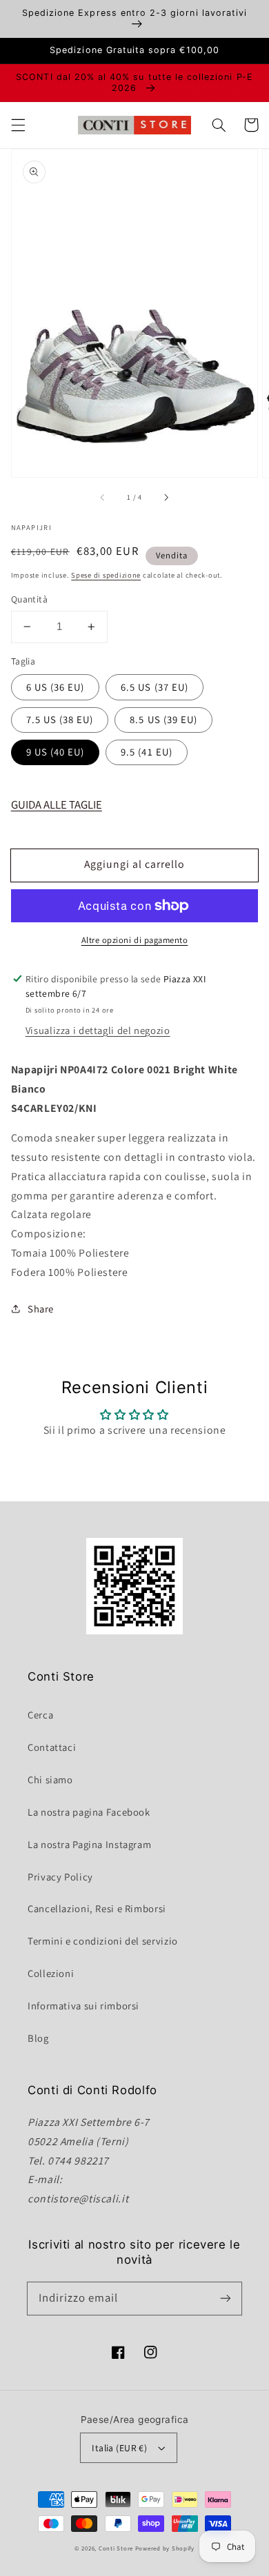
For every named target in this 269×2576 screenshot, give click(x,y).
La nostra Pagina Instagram (89, 1844)
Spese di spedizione (106, 575)
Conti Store (117, 2548)
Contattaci (52, 1747)
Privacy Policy (60, 1877)
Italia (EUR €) (119, 2448)
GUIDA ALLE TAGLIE (57, 804)
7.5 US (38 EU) (60, 719)
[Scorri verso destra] (166, 497)
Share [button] (41, 1309)
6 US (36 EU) (56, 687)
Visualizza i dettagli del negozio (98, 1030)
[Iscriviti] (226, 2298)
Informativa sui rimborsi (83, 2006)
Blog (38, 2038)
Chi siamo (50, 1779)
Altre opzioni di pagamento (135, 940)
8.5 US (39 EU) (163, 719)
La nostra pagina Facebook (89, 1812)
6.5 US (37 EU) (155, 687)
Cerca (40, 1715)
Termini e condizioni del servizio (103, 1941)
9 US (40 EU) (56, 752)
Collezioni (51, 1973)
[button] (18, 125)
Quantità (29, 599)
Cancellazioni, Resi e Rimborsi (97, 1908)
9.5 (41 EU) (147, 752)
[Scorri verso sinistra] (103, 497)
